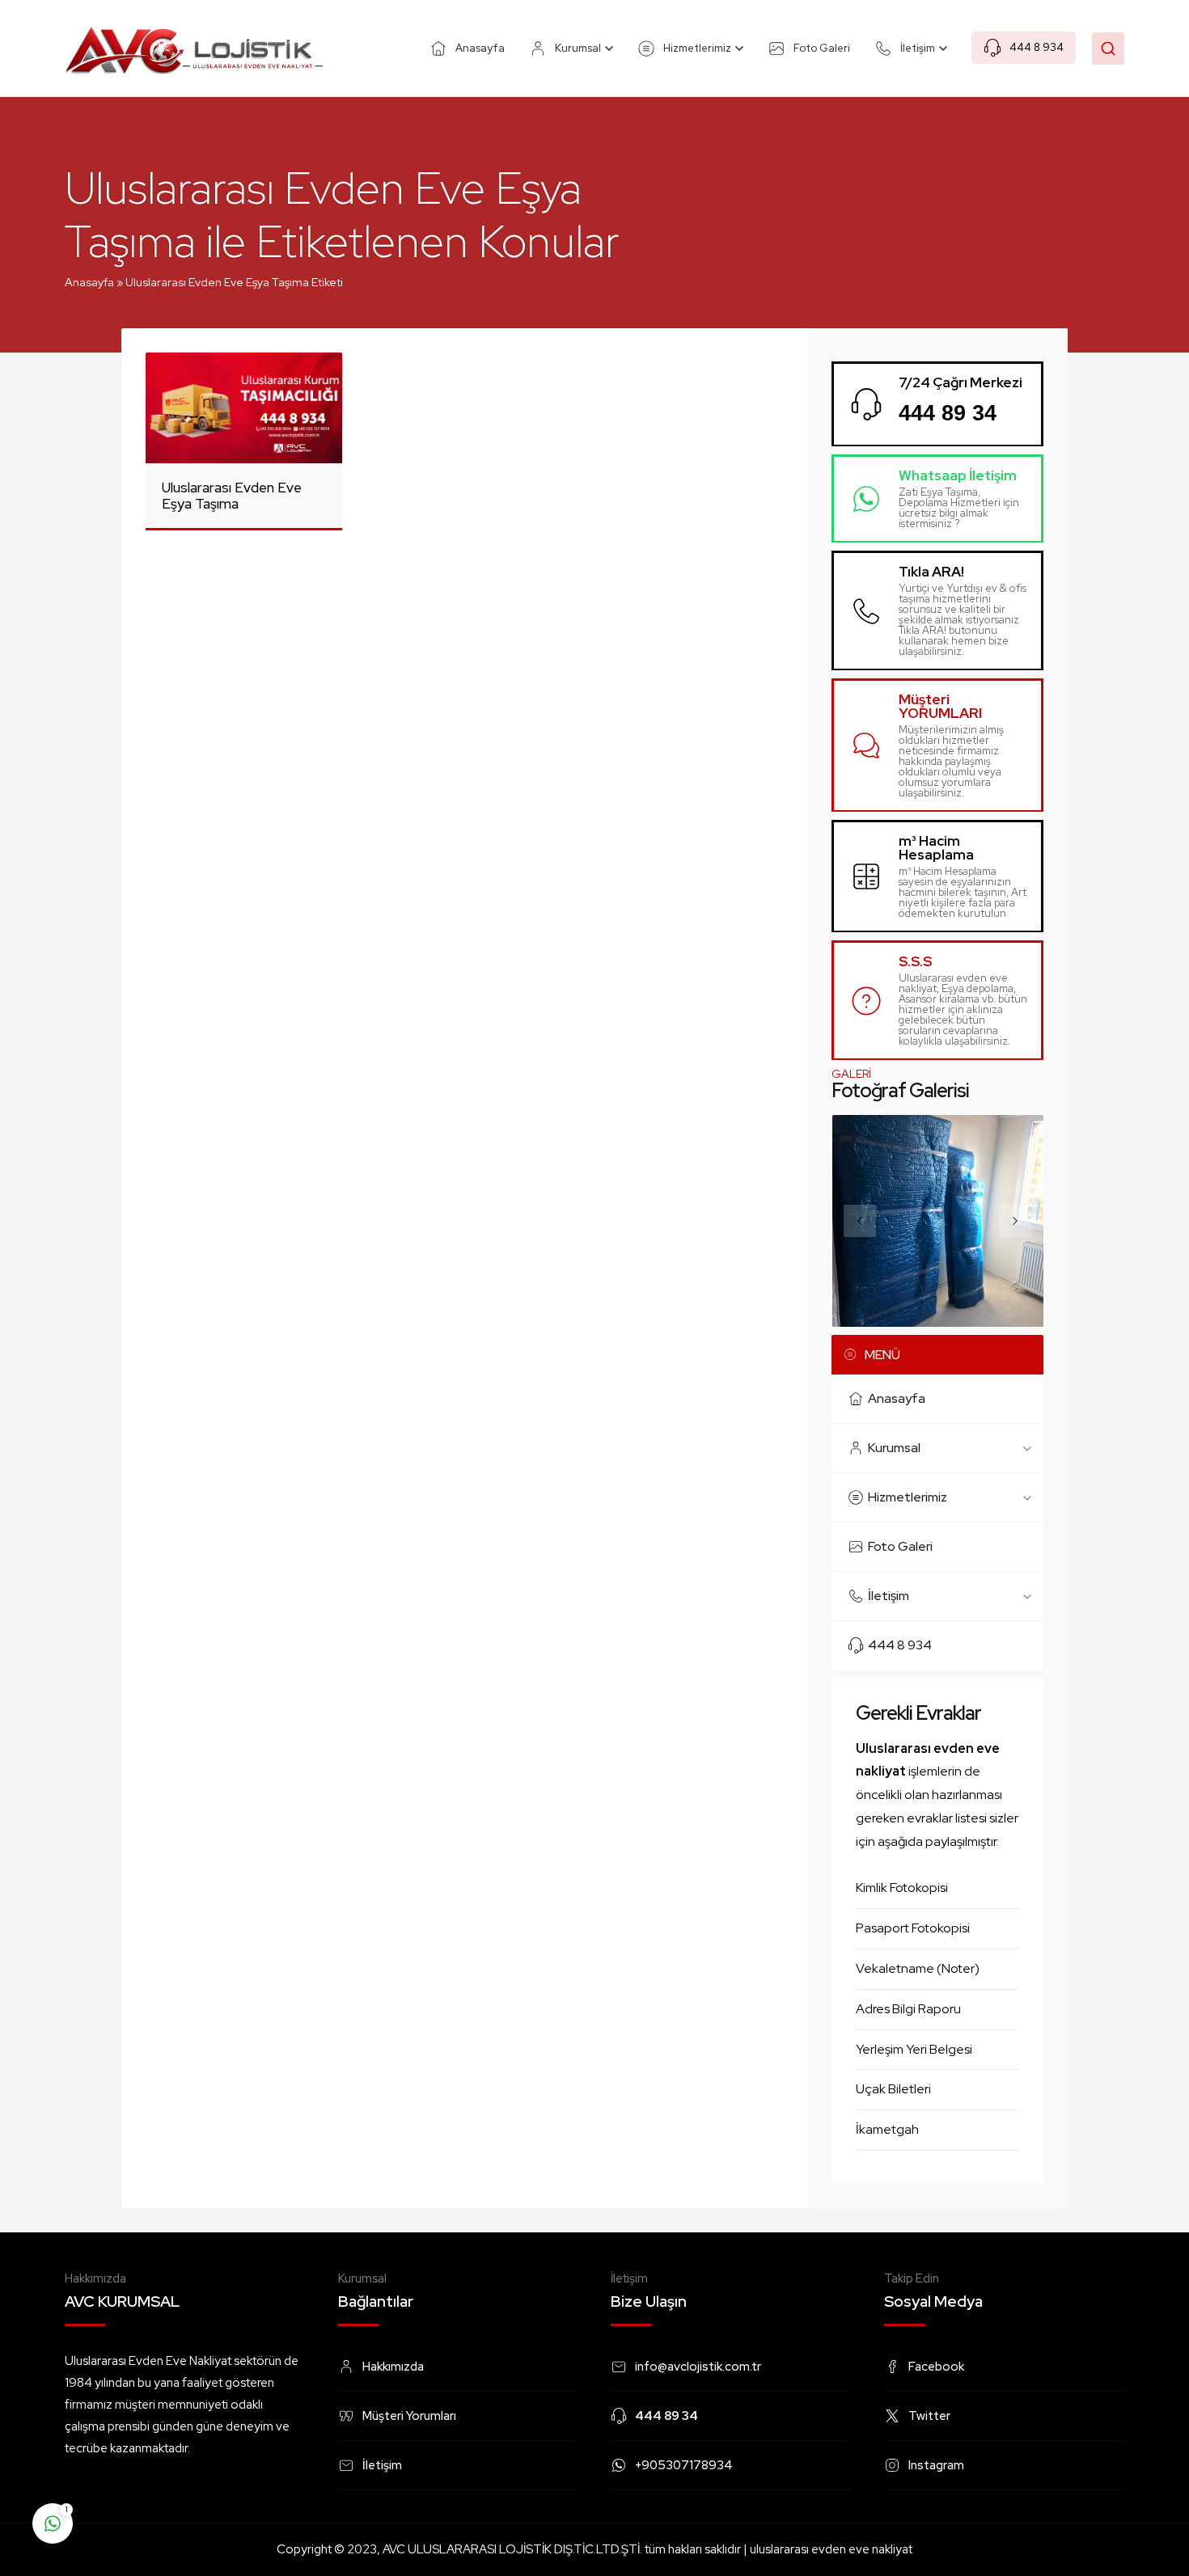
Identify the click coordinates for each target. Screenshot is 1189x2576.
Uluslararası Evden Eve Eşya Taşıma (232, 496)
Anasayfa (89, 282)
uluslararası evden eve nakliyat (831, 2549)
